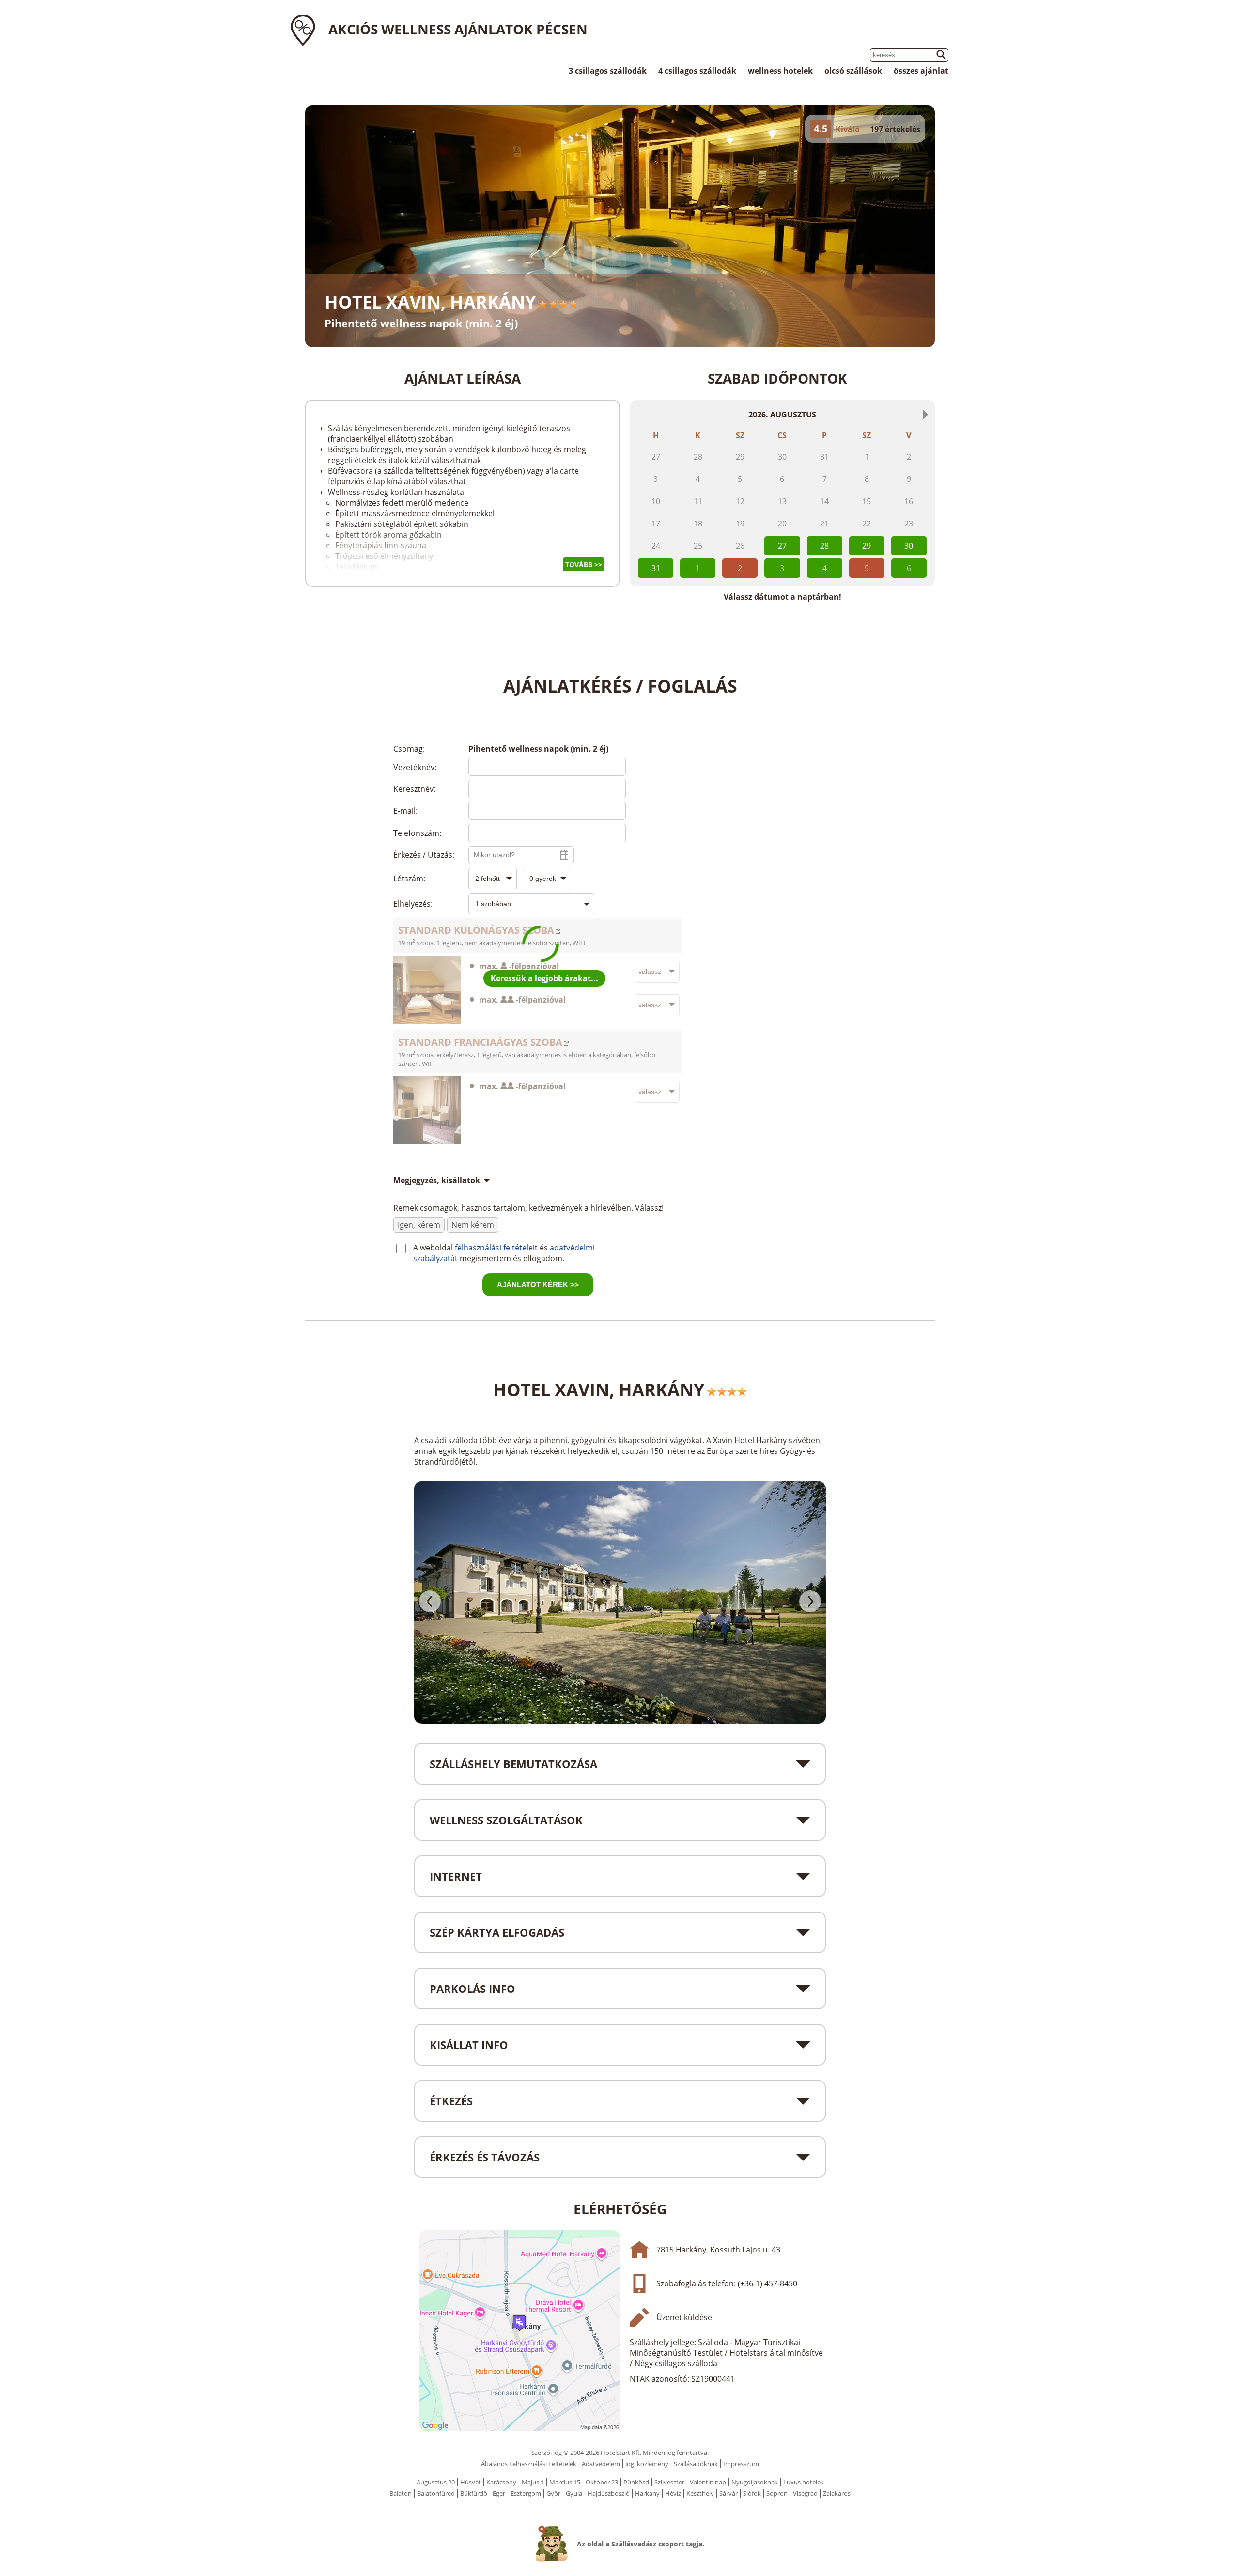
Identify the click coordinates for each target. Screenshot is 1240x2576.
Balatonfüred (436, 2493)
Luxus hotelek (804, 2482)
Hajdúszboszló (609, 2493)
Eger (499, 2493)
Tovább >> (584, 564)
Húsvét (471, 2482)
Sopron (777, 2493)
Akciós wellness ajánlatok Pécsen (458, 29)
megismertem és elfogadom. (512, 1258)
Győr (553, 2493)
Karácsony (501, 2482)
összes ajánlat (921, 71)
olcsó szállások (853, 71)
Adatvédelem (601, 2464)
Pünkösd (636, 2482)
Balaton (401, 2493)
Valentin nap (708, 2482)
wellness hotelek (780, 71)
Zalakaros (837, 2493)
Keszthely (700, 2493)
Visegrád (805, 2493)
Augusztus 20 (436, 2482)
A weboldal (434, 1248)
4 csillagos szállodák (697, 71)
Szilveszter (669, 2482)
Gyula (574, 2493)
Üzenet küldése (684, 2317)
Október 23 (602, 2482)
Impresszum (741, 2464)
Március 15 (565, 2482)
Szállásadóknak (696, 2464)
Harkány (647, 2493)
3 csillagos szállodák (608, 71)
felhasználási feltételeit (496, 1248)
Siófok (752, 2493)
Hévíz (673, 2493)
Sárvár (728, 2493)
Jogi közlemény (647, 2464)
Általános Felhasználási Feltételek (529, 2464)
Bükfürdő (474, 2493)
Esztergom (526, 2493)
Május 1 (533, 2482)
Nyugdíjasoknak (755, 2482)
